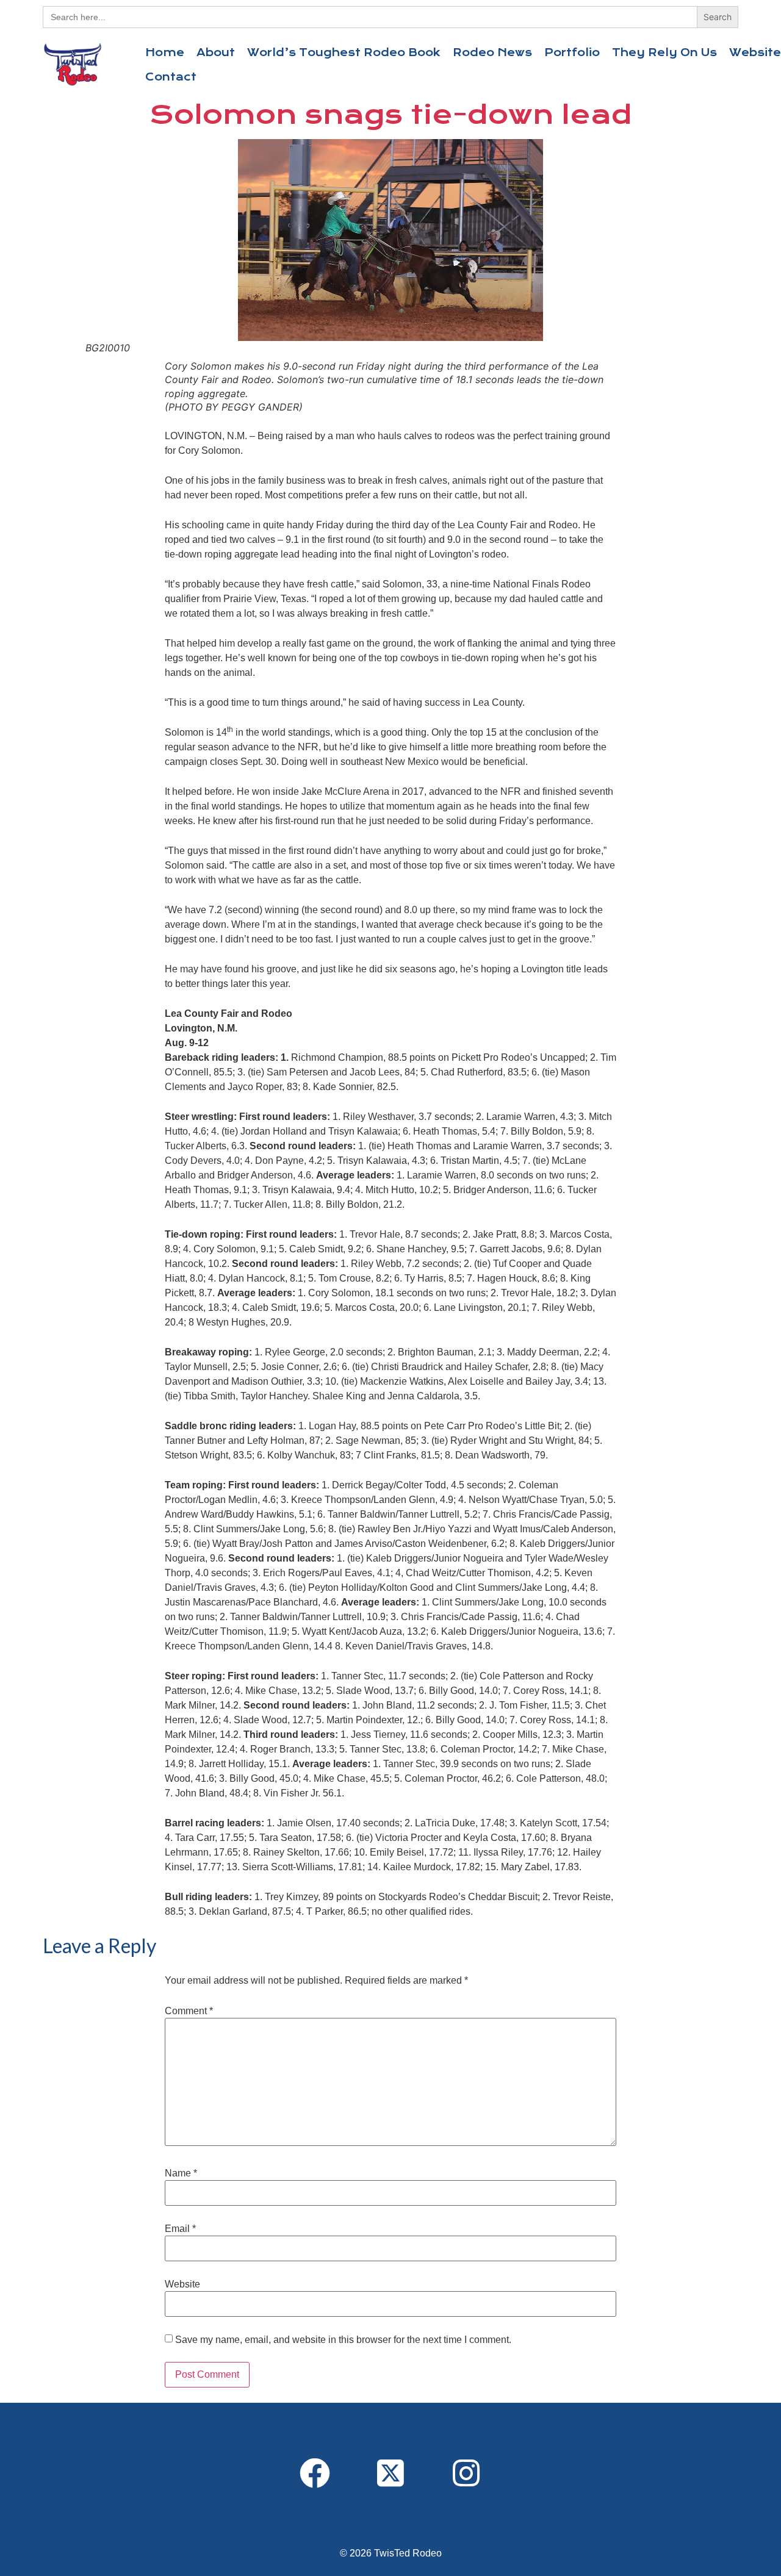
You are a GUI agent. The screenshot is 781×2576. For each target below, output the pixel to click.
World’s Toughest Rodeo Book (344, 52)
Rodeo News (492, 52)
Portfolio (572, 52)
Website (182, 2284)
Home (165, 52)
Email (180, 2229)
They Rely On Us (664, 52)
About (216, 52)
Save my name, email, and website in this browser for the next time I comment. (343, 2340)
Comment (189, 2011)
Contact (171, 77)
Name (181, 2173)
